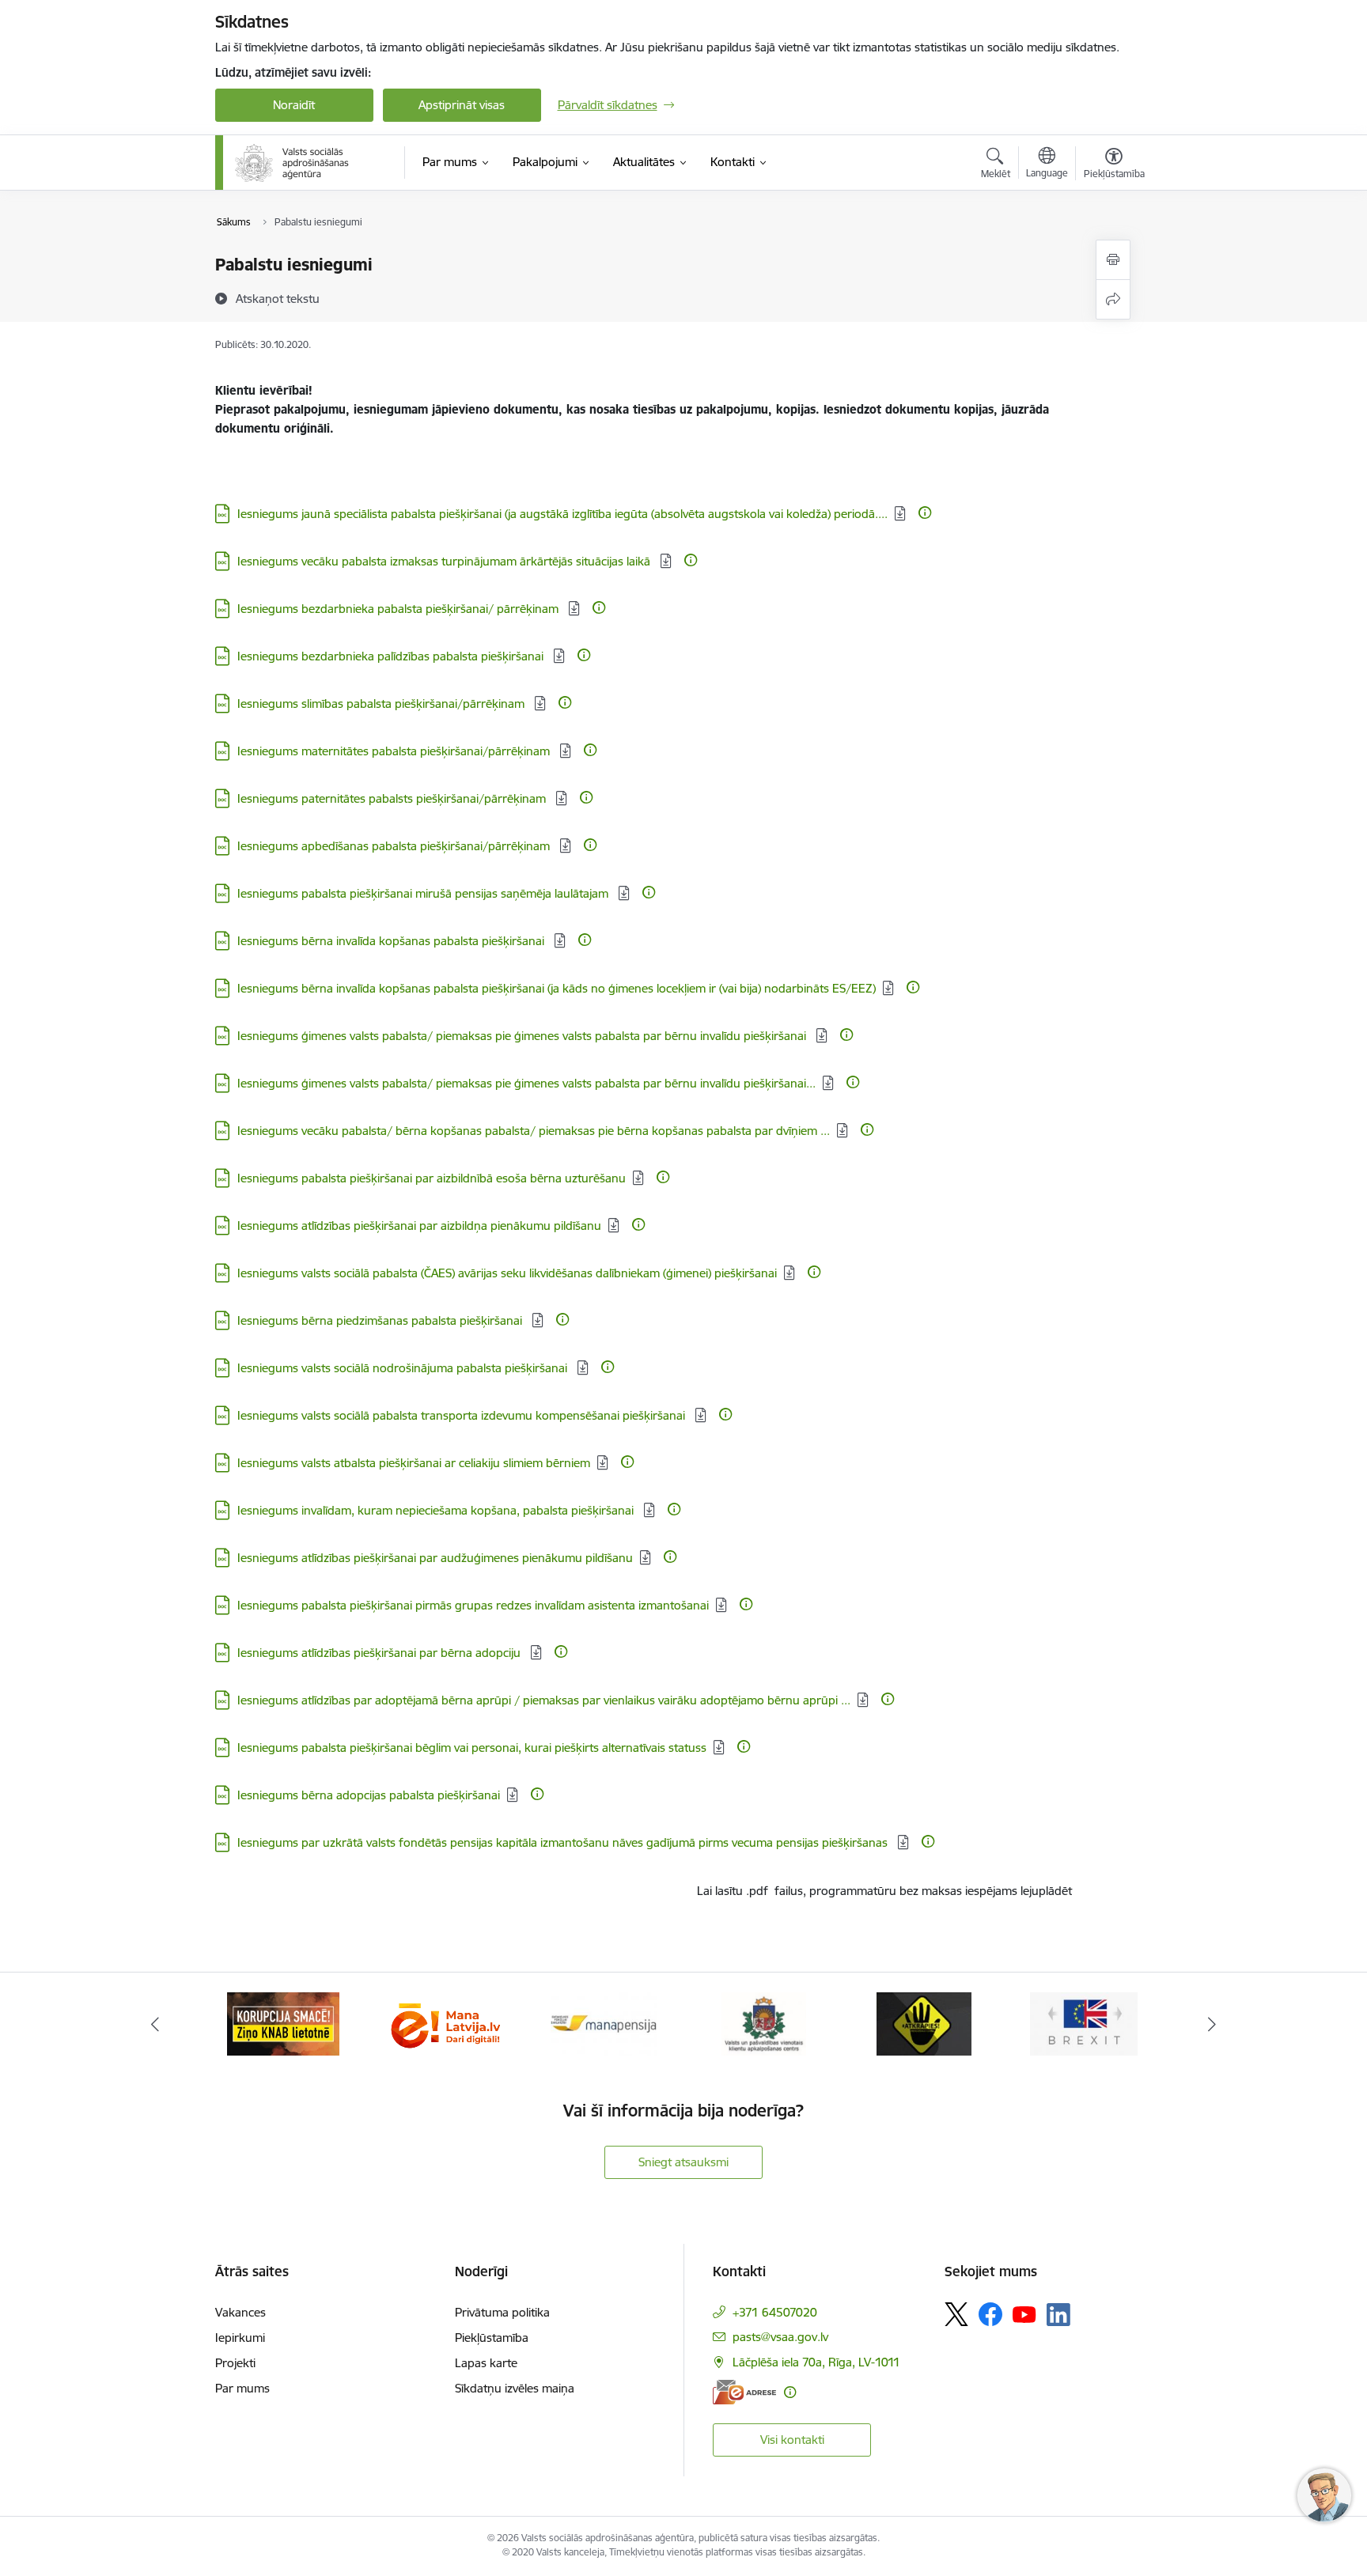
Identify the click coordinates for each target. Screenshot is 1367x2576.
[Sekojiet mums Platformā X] (956, 2314)
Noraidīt (294, 105)
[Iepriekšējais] (155, 2024)
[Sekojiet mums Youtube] (1024, 2313)
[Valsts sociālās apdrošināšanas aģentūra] (293, 163)
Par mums (242, 2388)
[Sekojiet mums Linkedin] (1058, 2315)
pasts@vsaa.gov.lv (780, 2337)
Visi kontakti (792, 2440)
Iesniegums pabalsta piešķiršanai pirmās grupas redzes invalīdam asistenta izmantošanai (473, 1605)
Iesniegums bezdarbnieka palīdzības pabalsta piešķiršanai (392, 656)
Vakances (240, 2312)
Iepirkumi (240, 2338)
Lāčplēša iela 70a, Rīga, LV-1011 (816, 2362)
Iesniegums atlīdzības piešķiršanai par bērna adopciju (381, 1653)
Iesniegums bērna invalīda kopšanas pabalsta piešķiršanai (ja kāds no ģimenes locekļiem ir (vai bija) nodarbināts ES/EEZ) (557, 988)
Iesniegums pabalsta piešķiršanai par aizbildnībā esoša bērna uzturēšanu (432, 1178)
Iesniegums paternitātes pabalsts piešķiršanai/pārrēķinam (393, 798)
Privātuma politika (502, 2312)
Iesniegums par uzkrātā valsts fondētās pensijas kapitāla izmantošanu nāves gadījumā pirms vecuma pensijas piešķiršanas (564, 1842)
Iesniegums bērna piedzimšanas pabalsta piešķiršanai (381, 1320)
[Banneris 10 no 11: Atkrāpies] (924, 2023)
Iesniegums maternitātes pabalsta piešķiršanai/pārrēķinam (395, 751)
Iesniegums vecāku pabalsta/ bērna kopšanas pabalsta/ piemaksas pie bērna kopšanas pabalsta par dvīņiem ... (534, 1131)
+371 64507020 (775, 2312)
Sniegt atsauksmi (683, 2162)
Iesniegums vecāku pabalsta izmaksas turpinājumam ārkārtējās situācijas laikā (445, 561)
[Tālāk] (1213, 2024)
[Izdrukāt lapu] (1113, 260)
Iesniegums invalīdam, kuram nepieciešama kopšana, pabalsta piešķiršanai (437, 1510)
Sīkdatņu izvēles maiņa (515, 2388)
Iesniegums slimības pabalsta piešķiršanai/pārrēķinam (382, 704)
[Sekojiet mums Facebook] (990, 2314)
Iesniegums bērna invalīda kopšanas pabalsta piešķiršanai (392, 941)
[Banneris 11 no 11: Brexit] (1084, 2023)
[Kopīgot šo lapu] (1113, 299)
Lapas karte (486, 2363)
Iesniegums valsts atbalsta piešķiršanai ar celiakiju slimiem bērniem (414, 1463)
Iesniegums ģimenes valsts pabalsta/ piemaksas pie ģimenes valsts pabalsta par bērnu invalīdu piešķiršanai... (526, 1083)
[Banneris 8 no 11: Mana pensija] (604, 2023)
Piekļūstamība (492, 2338)
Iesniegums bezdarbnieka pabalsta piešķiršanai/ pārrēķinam (399, 609)
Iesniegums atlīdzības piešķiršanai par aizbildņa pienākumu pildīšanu (419, 1226)
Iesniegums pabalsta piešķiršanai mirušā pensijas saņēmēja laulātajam (424, 893)
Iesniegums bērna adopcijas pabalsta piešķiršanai (369, 1795)
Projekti (235, 2363)
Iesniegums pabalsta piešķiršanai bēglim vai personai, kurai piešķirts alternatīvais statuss (472, 1748)
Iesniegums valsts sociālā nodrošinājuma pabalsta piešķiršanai (404, 1368)
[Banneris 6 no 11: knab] (283, 2023)
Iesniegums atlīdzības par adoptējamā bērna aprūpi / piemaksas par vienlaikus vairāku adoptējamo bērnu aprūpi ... (544, 1700)
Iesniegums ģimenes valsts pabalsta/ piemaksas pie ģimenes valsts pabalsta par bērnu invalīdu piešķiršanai (523, 1036)
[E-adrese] (744, 2392)
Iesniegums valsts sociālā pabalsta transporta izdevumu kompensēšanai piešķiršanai (463, 1415)
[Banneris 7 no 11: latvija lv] (443, 2023)
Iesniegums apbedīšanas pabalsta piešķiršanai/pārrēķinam (395, 846)
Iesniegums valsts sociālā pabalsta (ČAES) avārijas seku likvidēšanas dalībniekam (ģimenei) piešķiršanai (507, 1273)
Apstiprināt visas (462, 105)
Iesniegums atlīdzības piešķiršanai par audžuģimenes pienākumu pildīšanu (435, 1558)
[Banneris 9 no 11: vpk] (764, 2023)
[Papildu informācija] (925, 513)
